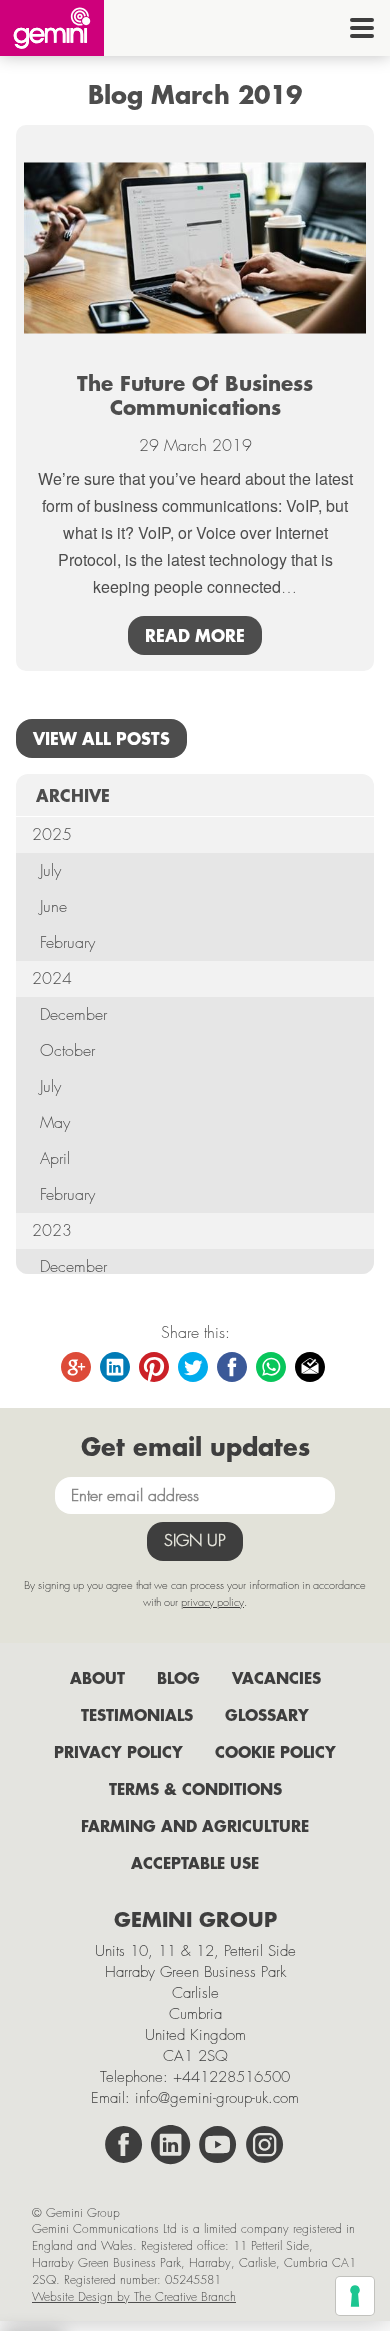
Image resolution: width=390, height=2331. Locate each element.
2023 (52, 1230)
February (67, 942)
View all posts (101, 738)
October (67, 1050)
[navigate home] (52, 28)
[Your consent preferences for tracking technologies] (355, 2296)
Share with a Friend (311, 1368)
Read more (195, 635)
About (97, 1677)
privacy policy (212, 1601)
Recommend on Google (77, 1368)
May (55, 1122)
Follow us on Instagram (265, 2145)
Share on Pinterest (155, 1368)
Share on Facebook (233, 1368)
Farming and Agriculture (195, 1825)
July (50, 870)
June (53, 906)
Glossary (267, 1714)
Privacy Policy (118, 1751)
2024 (52, 978)
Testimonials (137, 1714)
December (73, 1014)
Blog (178, 1677)
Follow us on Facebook (124, 2145)
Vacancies (276, 1677)
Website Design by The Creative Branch (134, 2296)
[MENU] (362, 28)
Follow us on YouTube (218, 2145)
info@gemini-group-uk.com (217, 2098)
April (55, 1158)
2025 (52, 834)
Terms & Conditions (195, 1788)
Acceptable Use (195, 1862)
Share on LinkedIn (116, 1368)
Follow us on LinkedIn (171, 2145)
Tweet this (194, 1368)
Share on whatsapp (272, 1368)
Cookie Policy (275, 1751)
